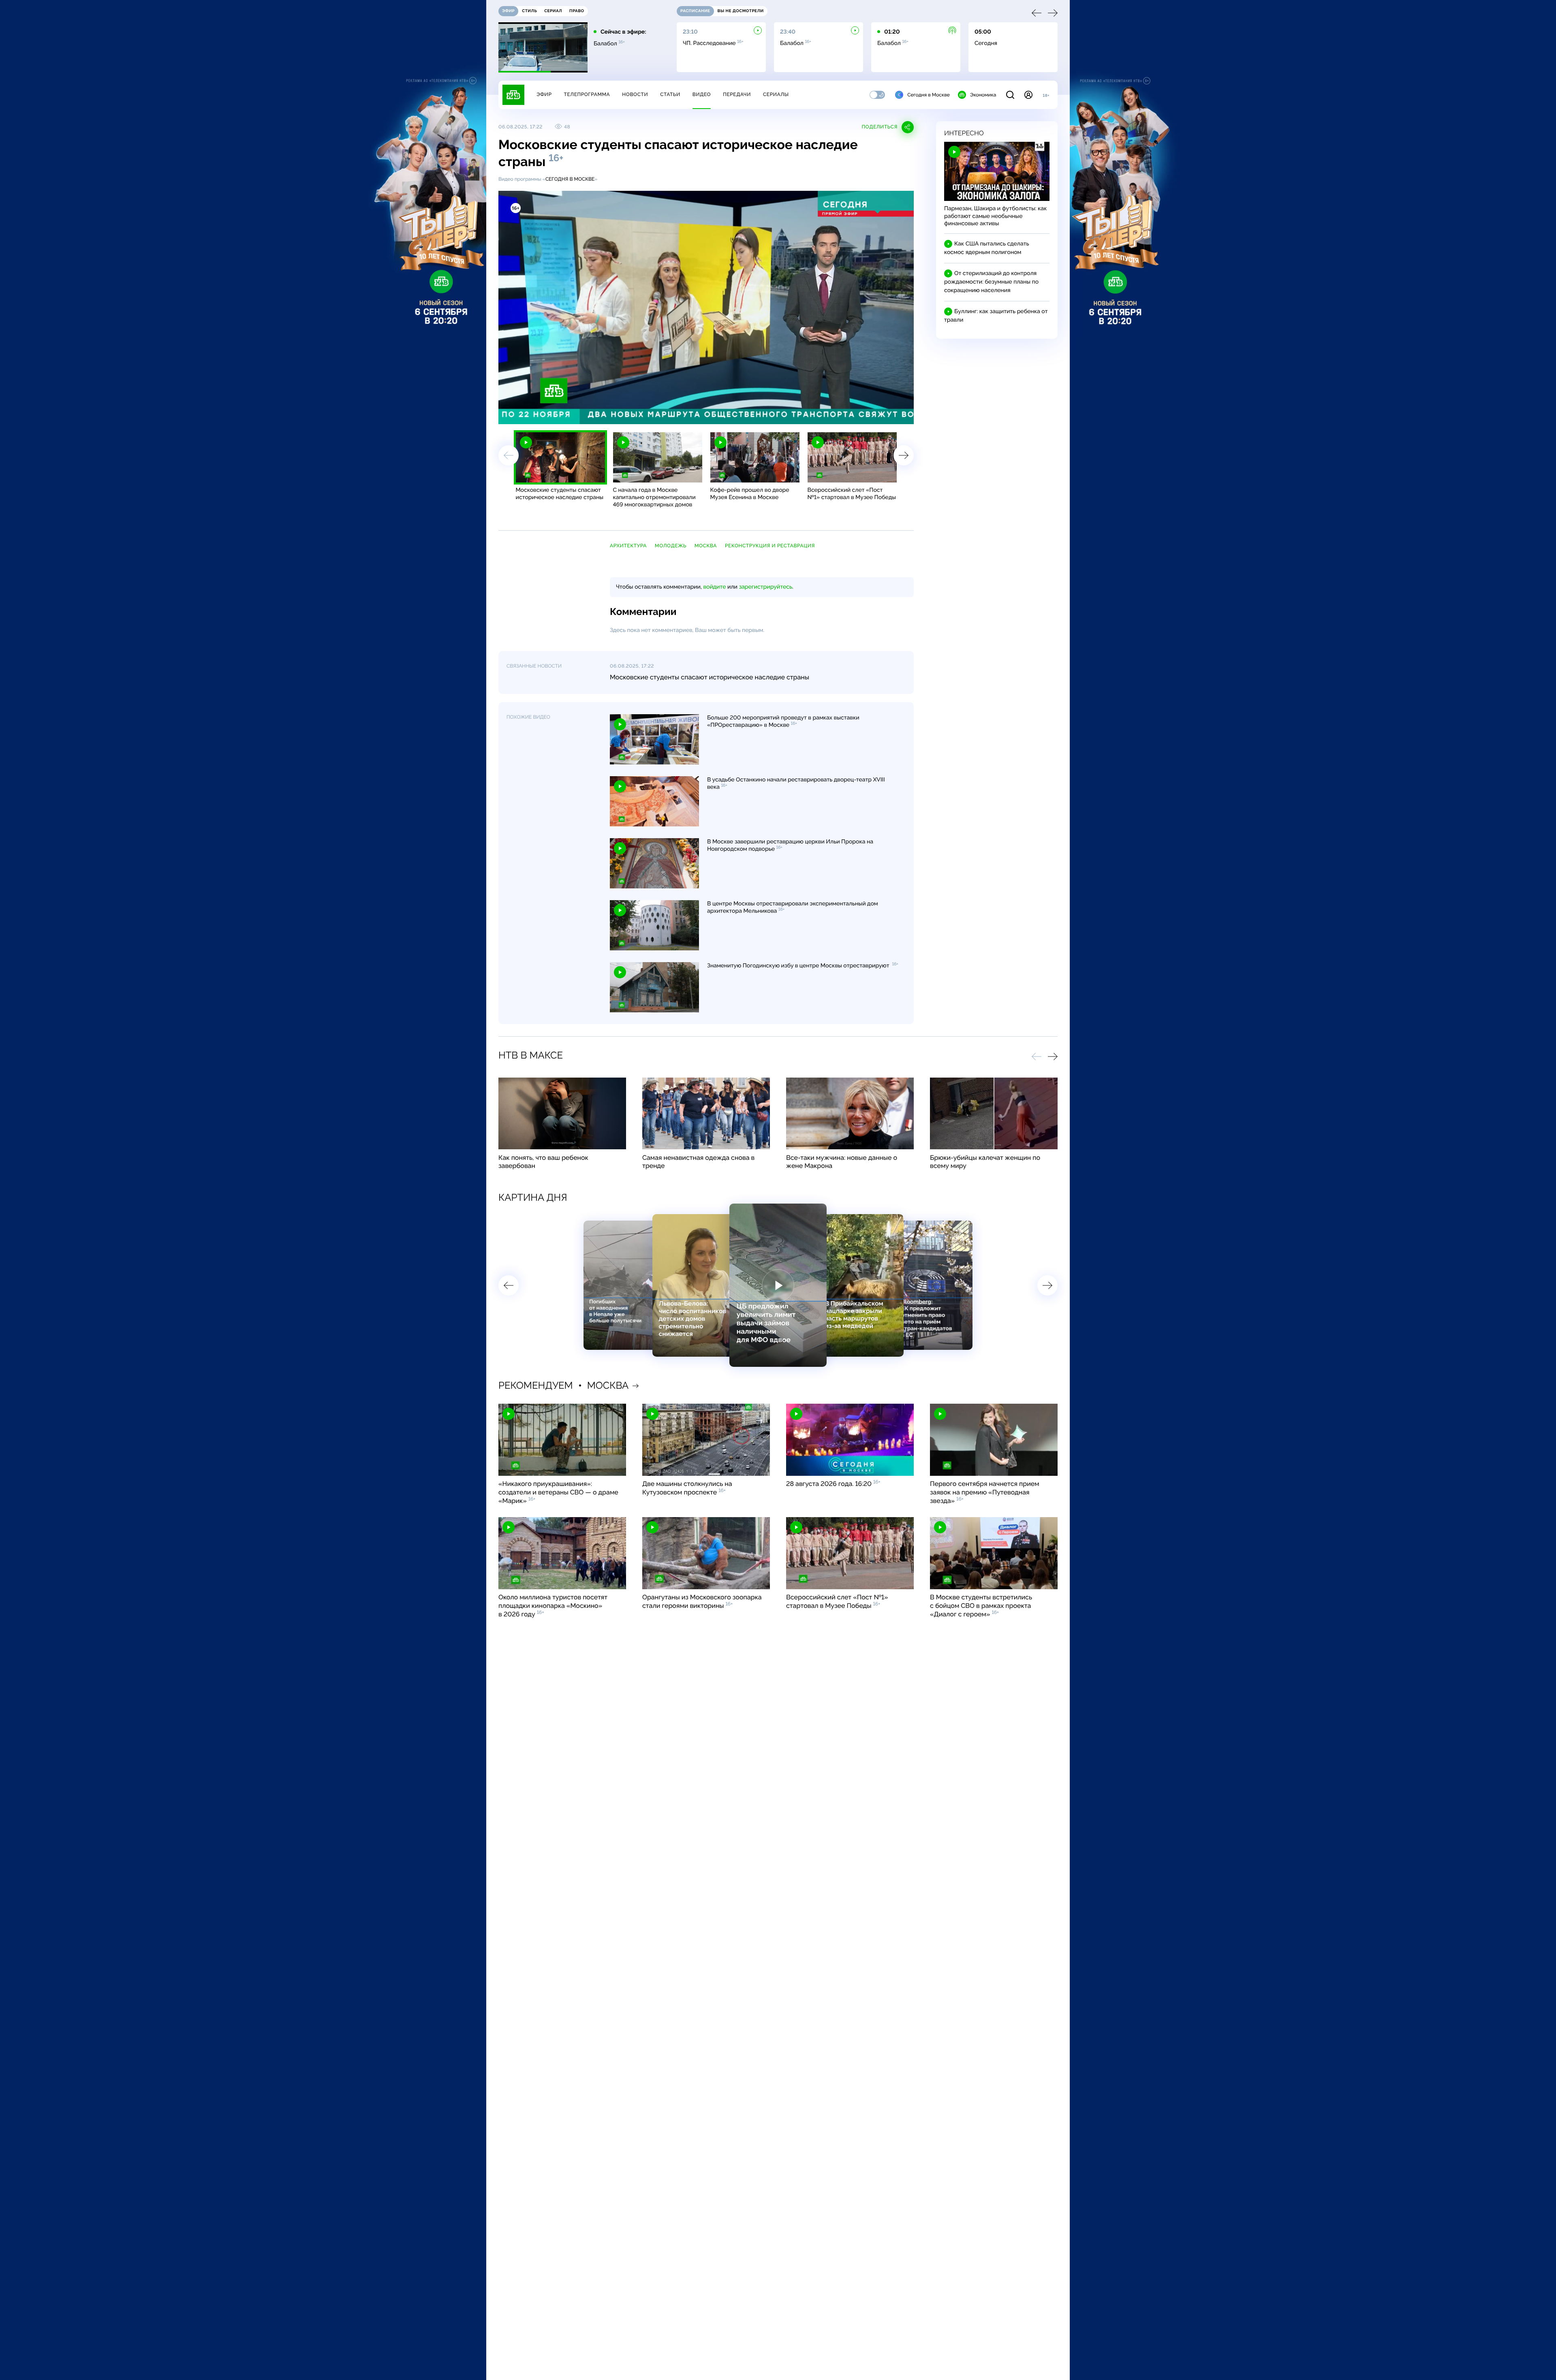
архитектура (628, 546)
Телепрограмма (587, 94)
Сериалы (776, 94)
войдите (714, 587)
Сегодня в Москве (929, 95)
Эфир (544, 94)
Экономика (983, 95)
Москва (706, 546)
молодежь (671, 546)
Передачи (737, 94)
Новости (635, 94)
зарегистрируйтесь (766, 587)
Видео (702, 94)
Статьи (670, 94)
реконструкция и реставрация (770, 546)
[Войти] (1028, 95)
